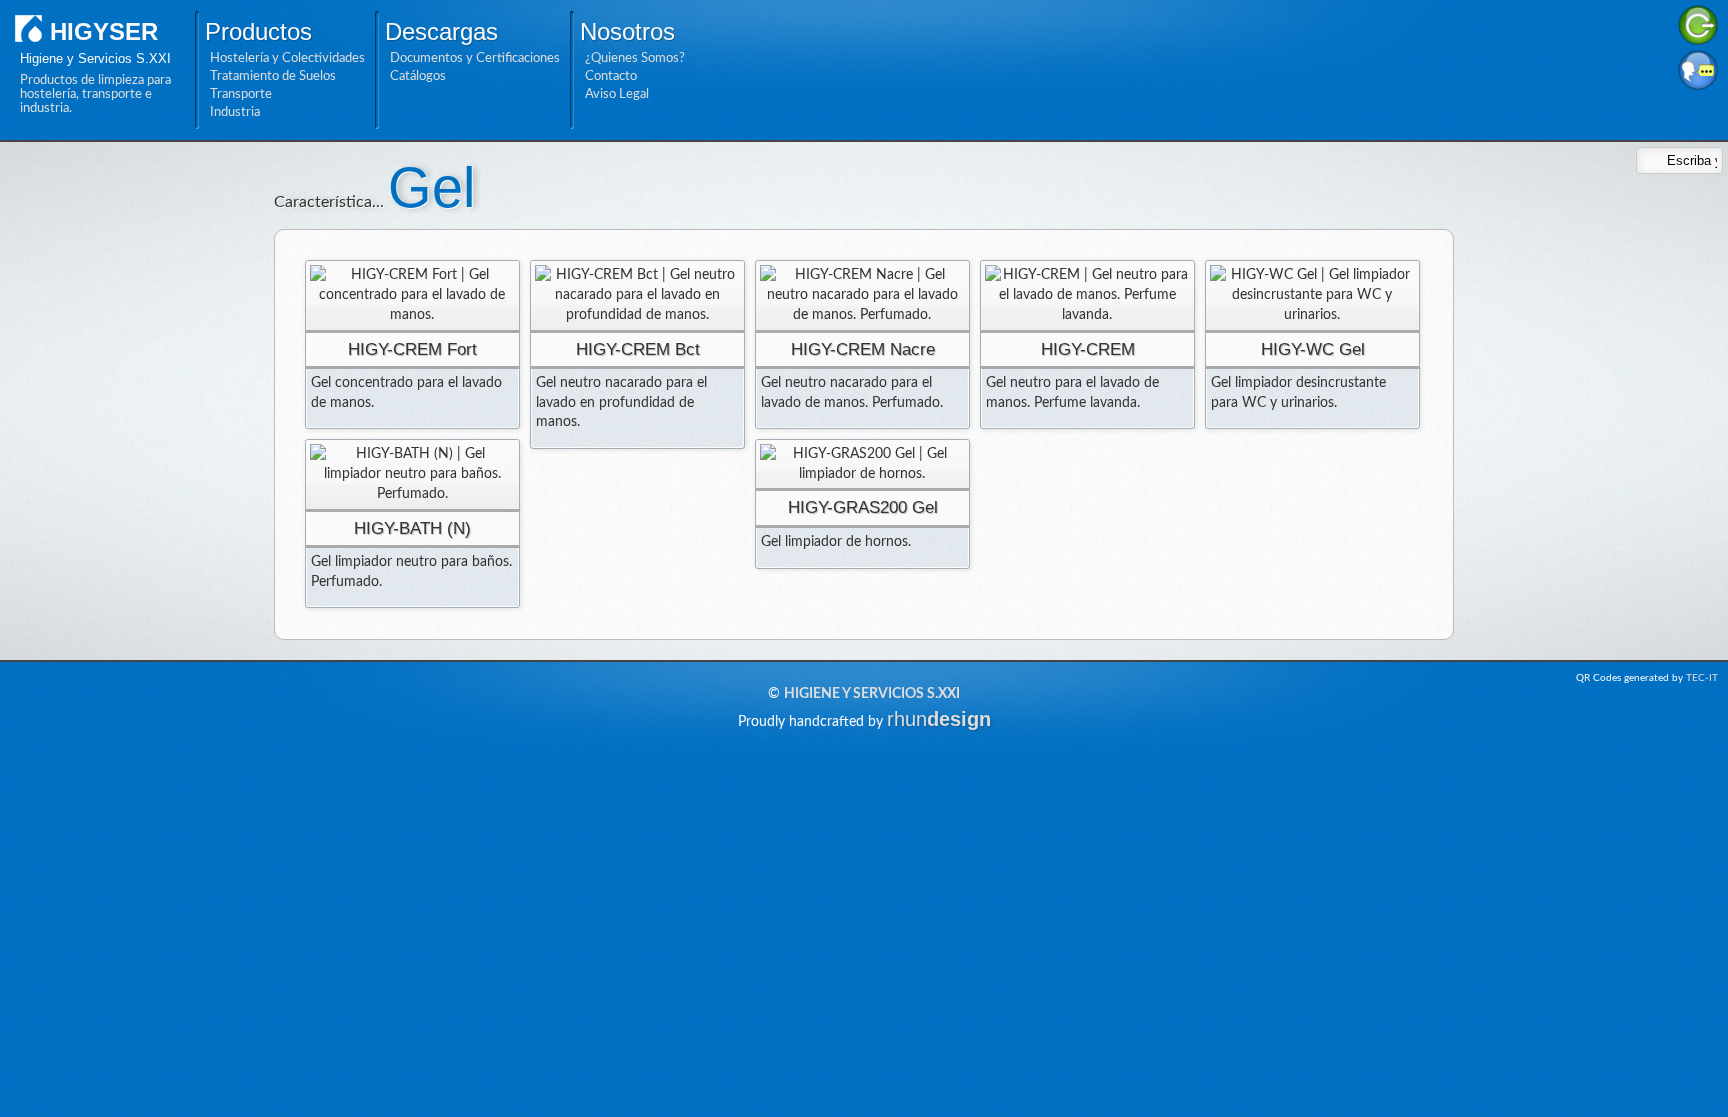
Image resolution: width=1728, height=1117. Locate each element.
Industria (235, 112)
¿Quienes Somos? (635, 58)
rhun (939, 719)
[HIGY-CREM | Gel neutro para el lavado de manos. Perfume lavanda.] (1087, 295)
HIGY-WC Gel (1313, 349)
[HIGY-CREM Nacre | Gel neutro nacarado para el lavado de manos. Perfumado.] (862, 295)
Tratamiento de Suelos (273, 76)
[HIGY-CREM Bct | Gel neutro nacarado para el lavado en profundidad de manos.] (637, 295)
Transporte (241, 94)
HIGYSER (104, 31)
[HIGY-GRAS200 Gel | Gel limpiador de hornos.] (862, 464)
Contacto (611, 76)
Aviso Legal (617, 94)
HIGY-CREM (1088, 349)
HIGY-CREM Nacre (863, 349)
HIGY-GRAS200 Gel (863, 507)
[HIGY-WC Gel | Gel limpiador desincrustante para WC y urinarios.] (1312, 295)
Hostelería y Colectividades (287, 58)
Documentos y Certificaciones (475, 58)
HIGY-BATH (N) (412, 528)
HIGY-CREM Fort (412, 349)
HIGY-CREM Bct (638, 349)
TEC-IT (1702, 678)
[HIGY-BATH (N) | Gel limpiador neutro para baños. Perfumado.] (412, 474)
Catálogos (418, 76)
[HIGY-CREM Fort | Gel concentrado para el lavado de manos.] (412, 295)
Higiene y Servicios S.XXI (872, 694)
